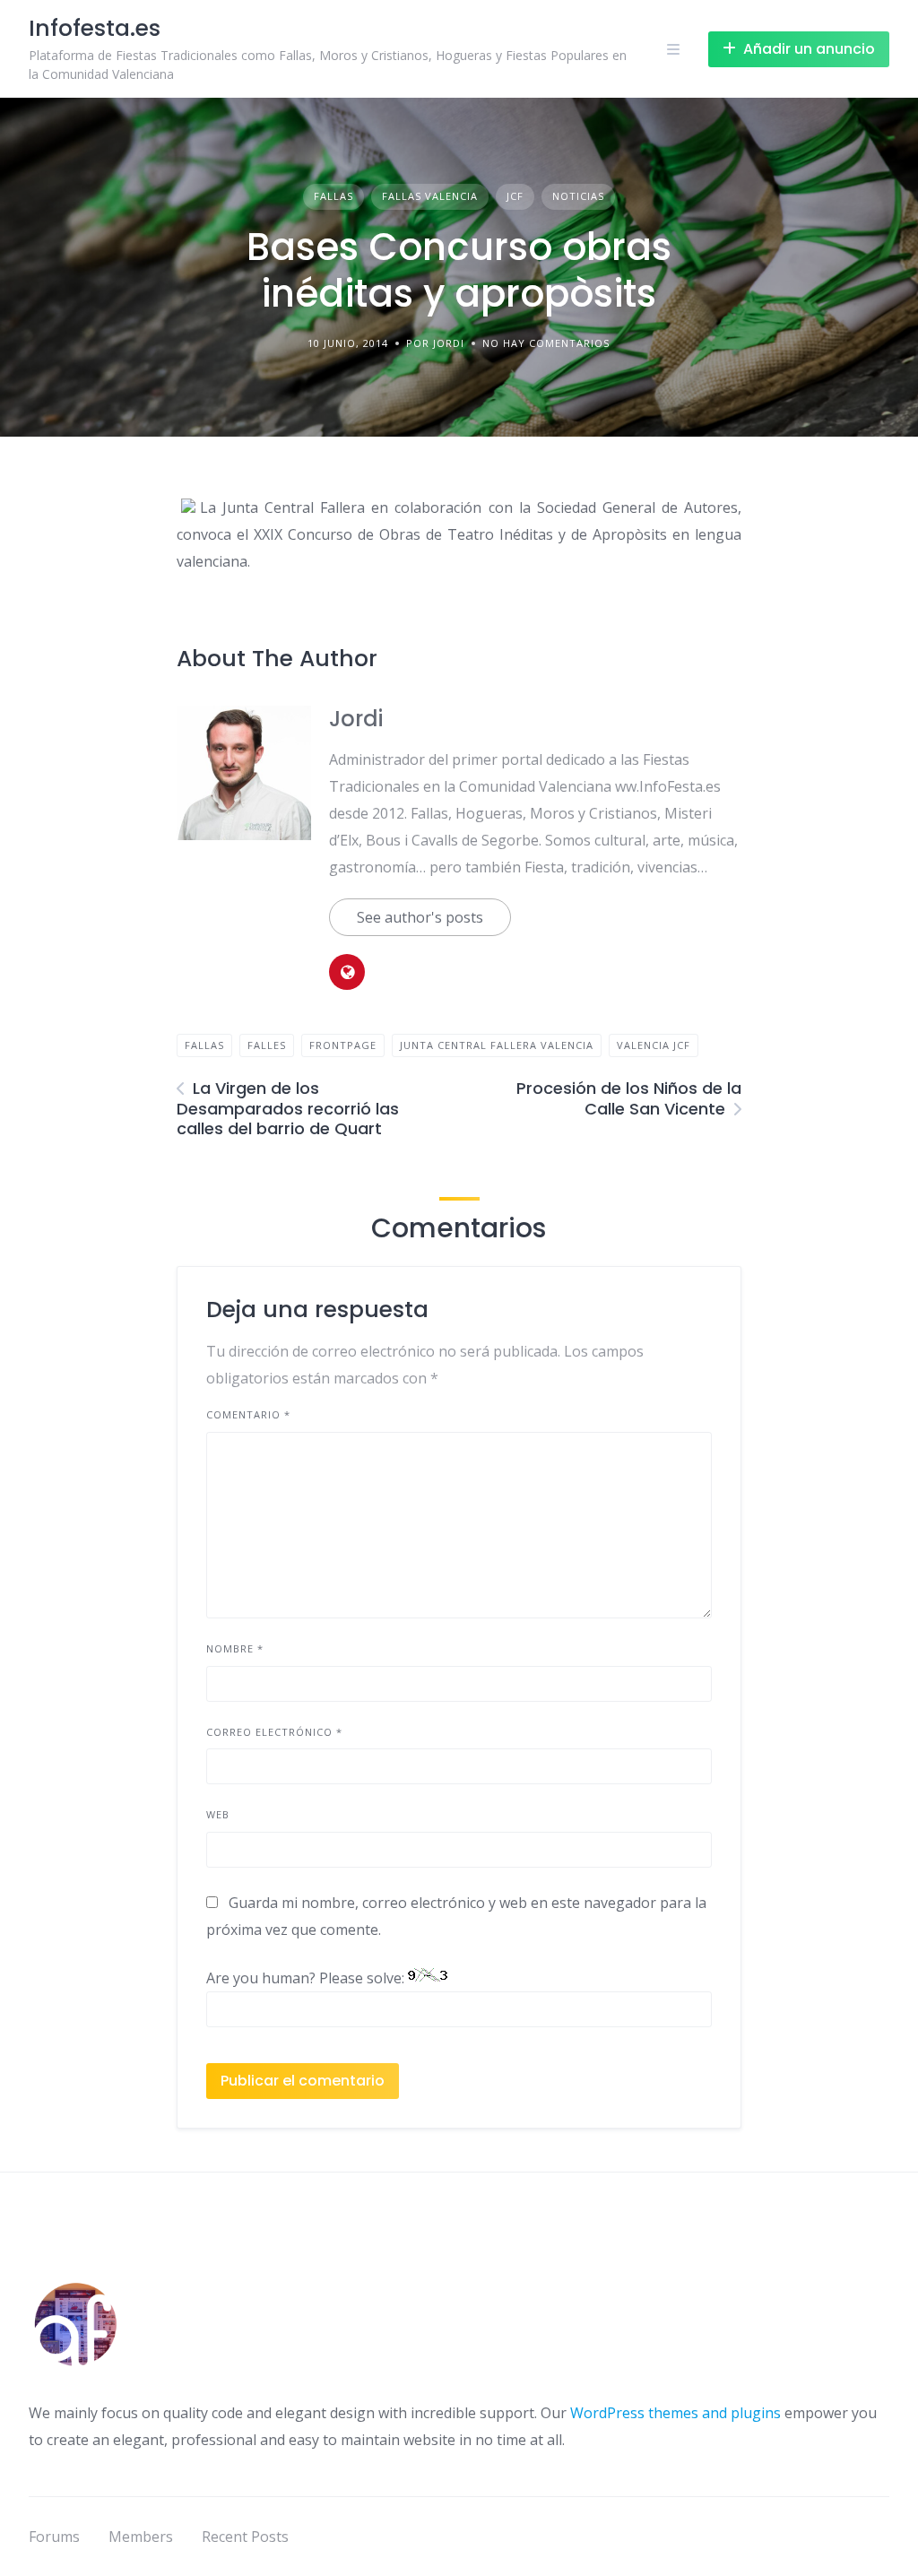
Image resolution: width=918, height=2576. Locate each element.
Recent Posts (245, 2537)
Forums (54, 2537)
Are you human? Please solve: (307, 1978)
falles (267, 1045)
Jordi (356, 719)
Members (141, 2537)
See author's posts (420, 917)
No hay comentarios (546, 343)
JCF (515, 196)
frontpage (343, 1045)
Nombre (235, 1648)
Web (218, 1814)
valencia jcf (654, 1045)
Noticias (578, 196)
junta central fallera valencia (497, 1045)
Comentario (248, 1414)
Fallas (333, 196)
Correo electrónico (274, 1732)
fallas (204, 1045)
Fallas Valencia (430, 196)
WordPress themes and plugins (676, 2413)
